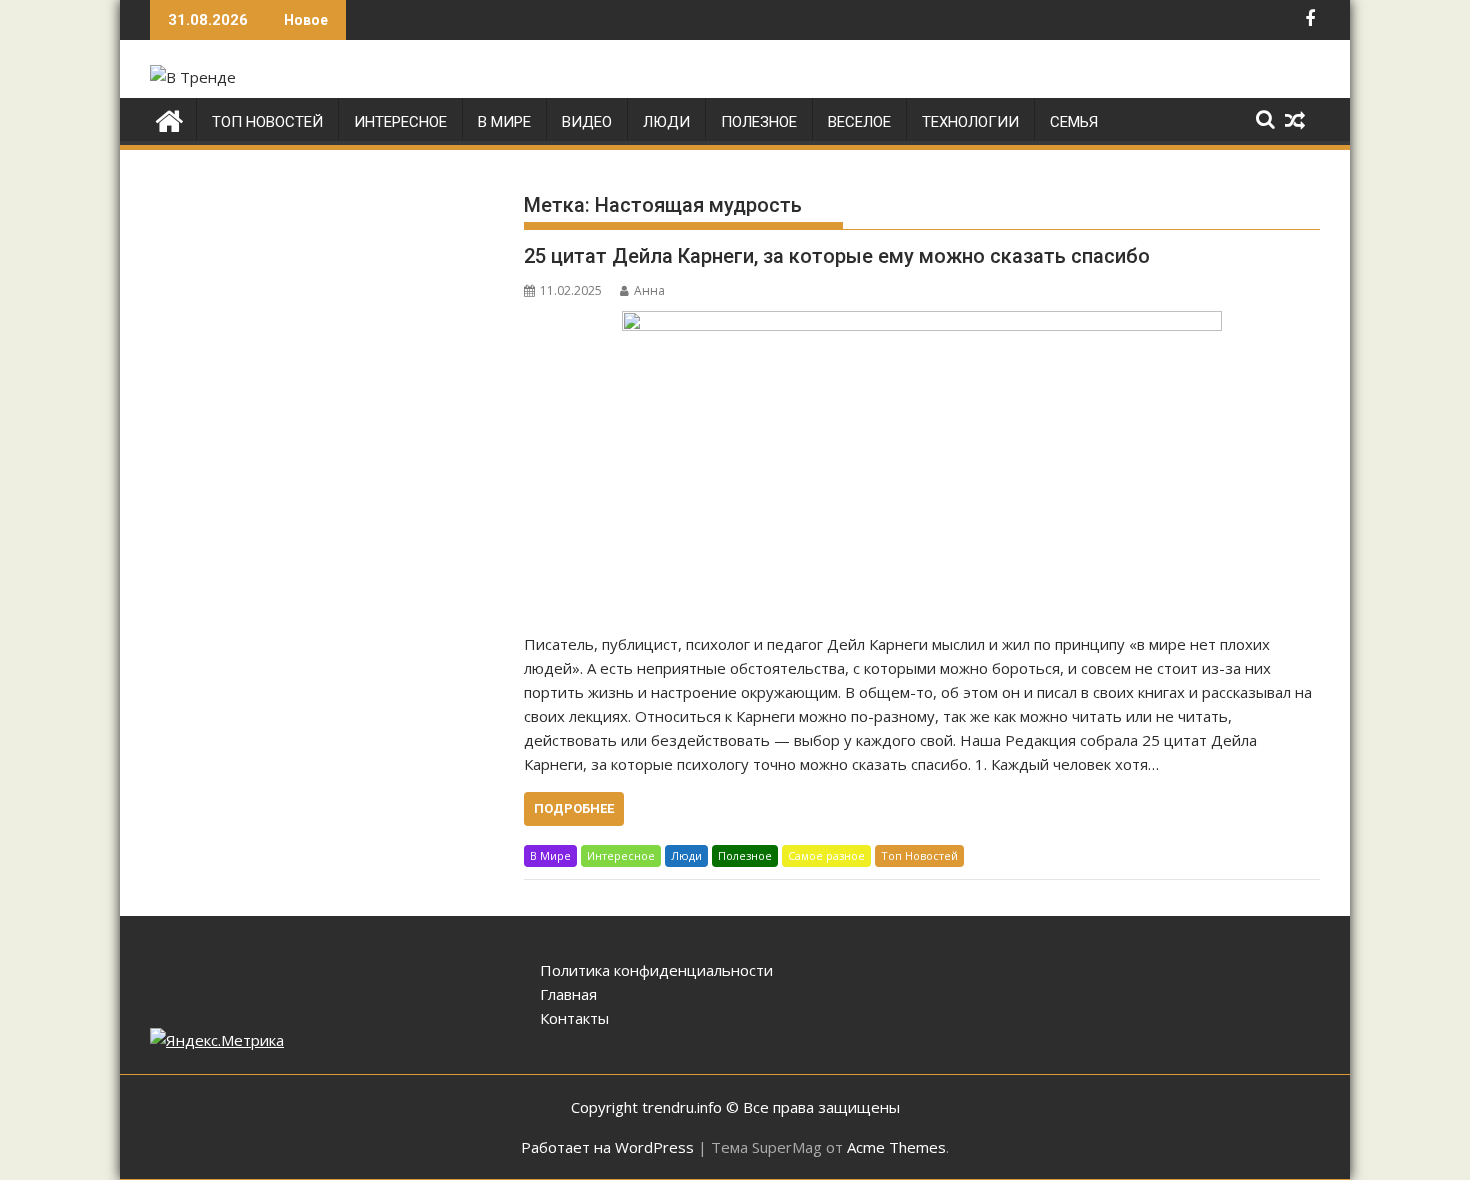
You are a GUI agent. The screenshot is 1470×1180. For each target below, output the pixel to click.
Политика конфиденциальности (656, 970)
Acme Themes (896, 1147)
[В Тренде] (169, 118)
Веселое (859, 122)
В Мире (504, 122)
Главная (568, 994)
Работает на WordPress (607, 1147)
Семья (1074, 122)
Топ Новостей (267, 122)
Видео (587, 122)
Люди (666, 122)
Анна (649, 290)
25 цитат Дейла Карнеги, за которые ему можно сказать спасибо (837, 256)
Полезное (759, 122)
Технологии (970, 122)
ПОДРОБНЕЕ (574, 808)
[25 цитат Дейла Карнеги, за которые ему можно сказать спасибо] (922, 461)
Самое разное (826, 855)
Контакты (574, 1018)
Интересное (400, 122)
